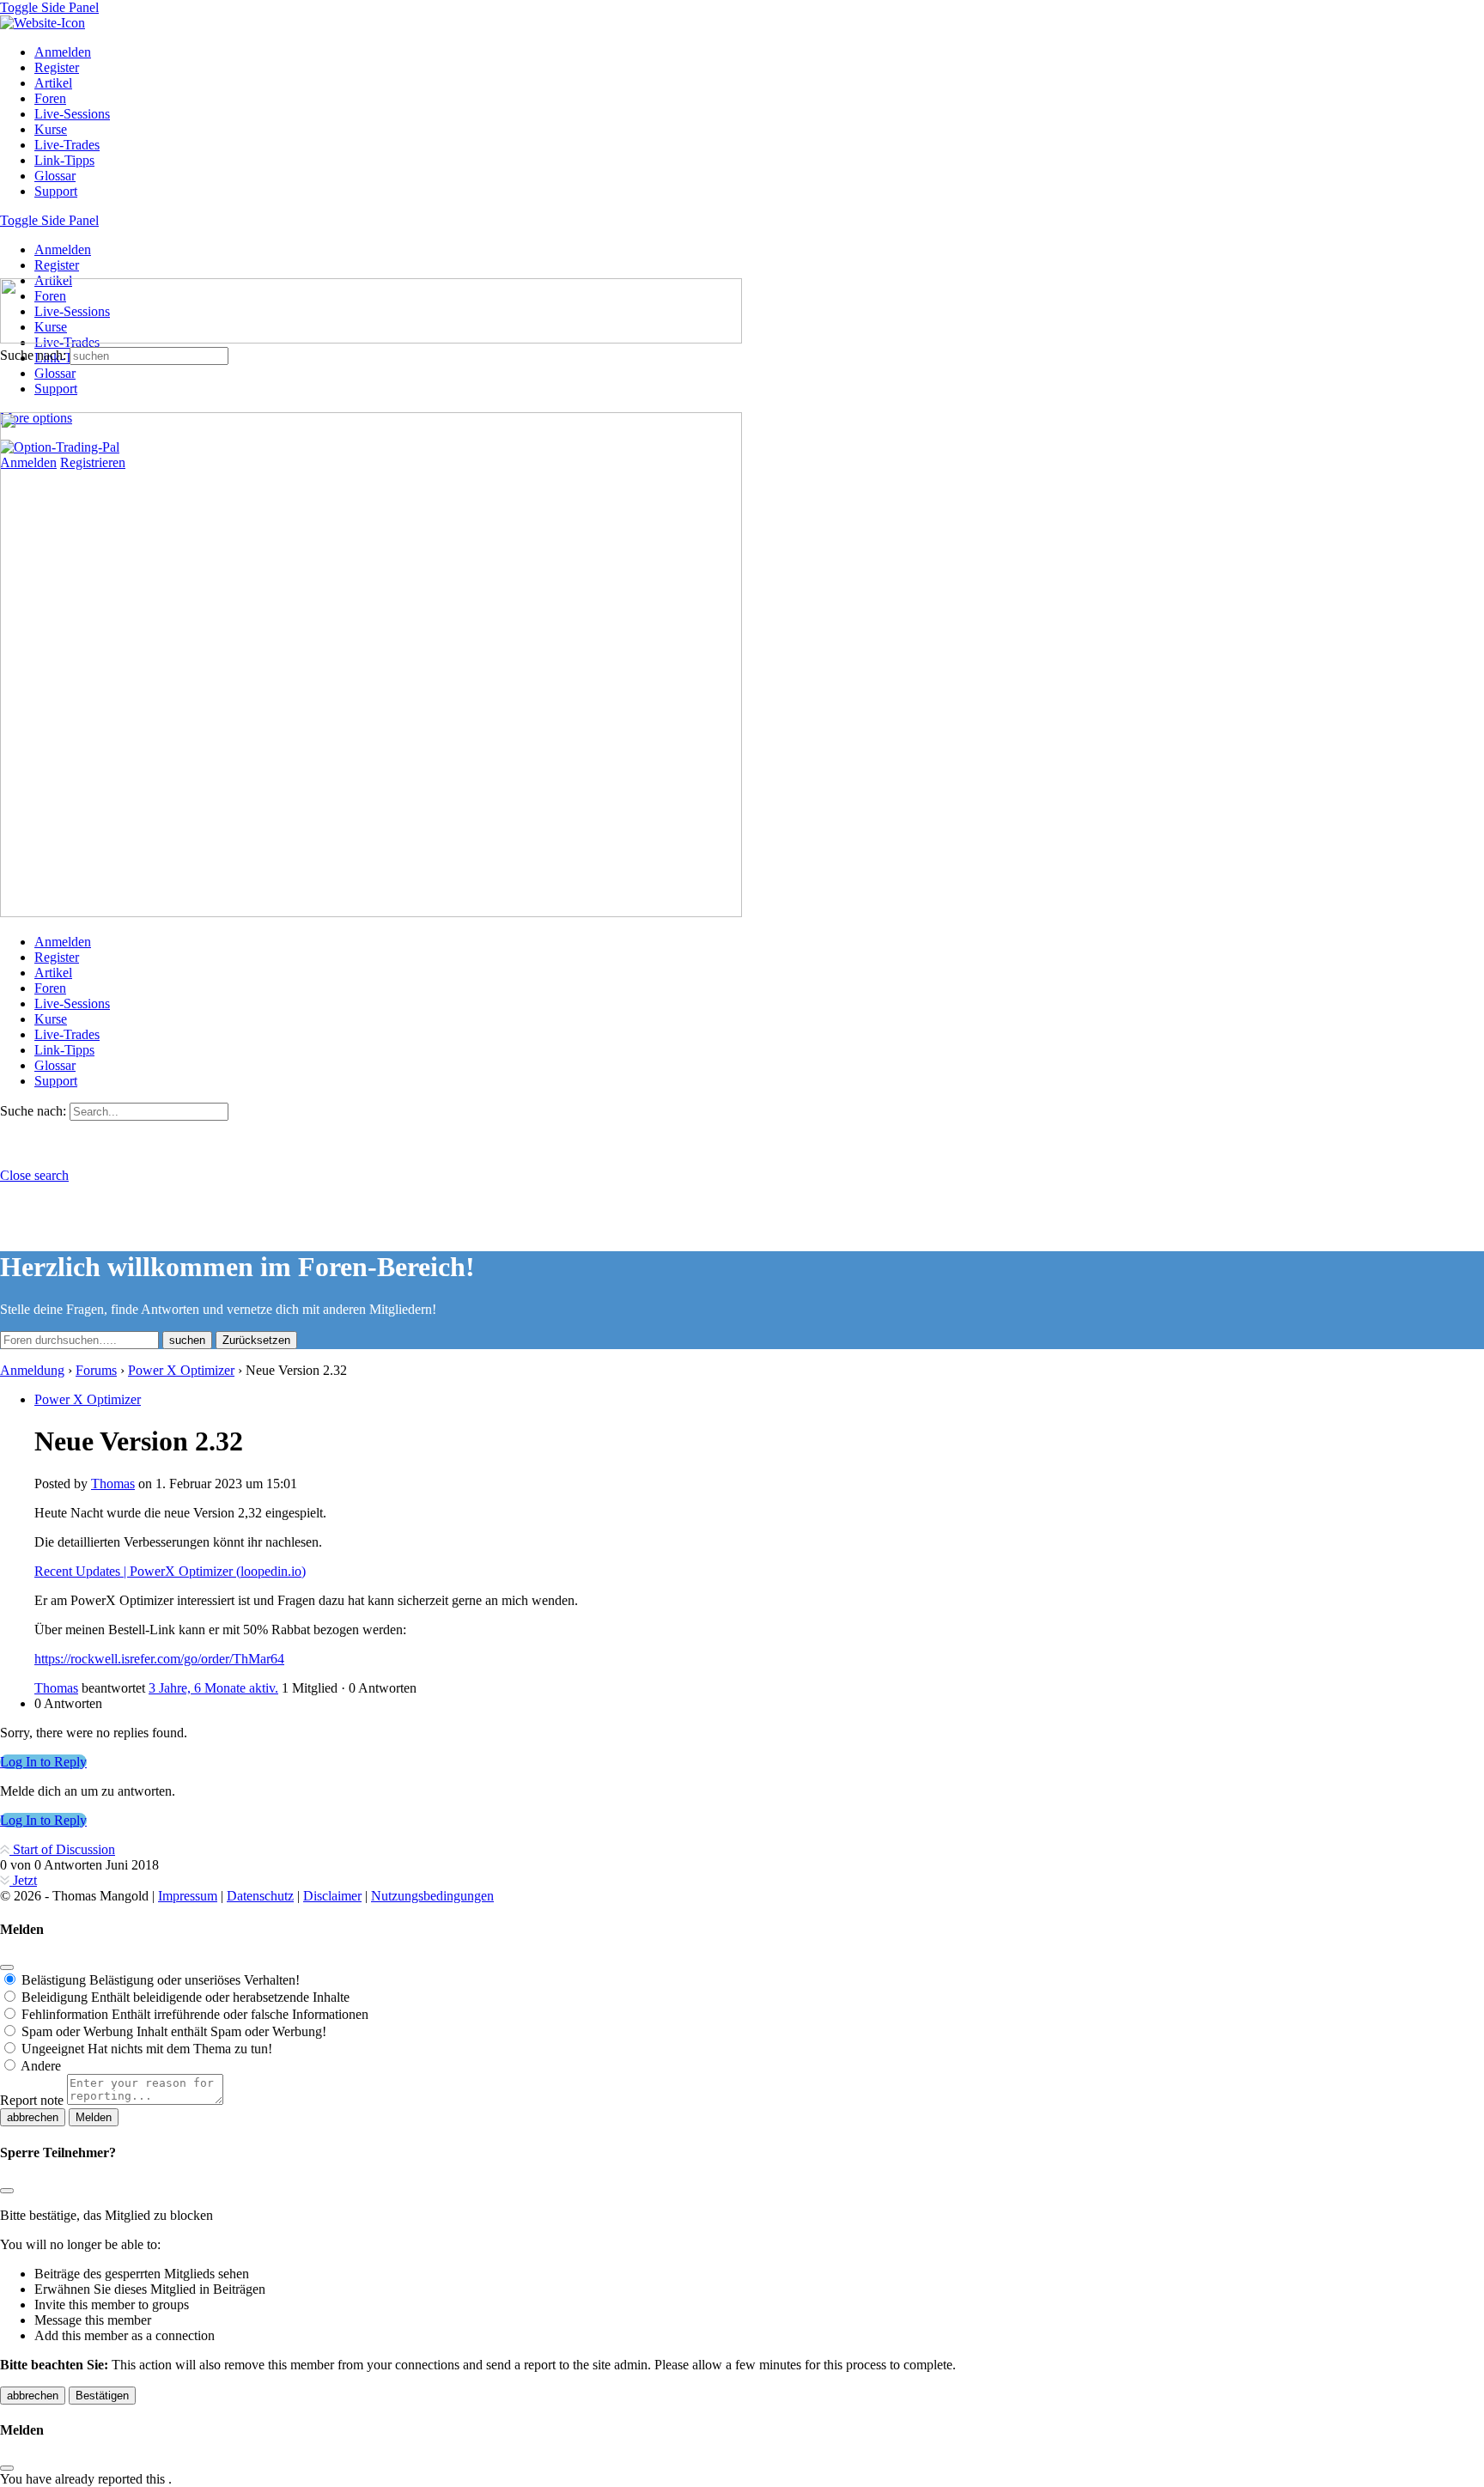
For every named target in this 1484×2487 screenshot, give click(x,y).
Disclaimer (332, 1896)
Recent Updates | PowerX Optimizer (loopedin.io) (170, 1571)
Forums (96, 1370)
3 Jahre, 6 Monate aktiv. (213, 1688)
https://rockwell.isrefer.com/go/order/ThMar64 (159, 1659)
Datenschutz (260, 1896)
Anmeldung (32, 1370)
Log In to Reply (43, 1762)
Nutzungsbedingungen (432, 1896)
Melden (94, 2117)
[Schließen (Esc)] (7, 1967)
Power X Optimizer (181, 1370)
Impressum (188, 1896)
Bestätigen (102, 2396)
